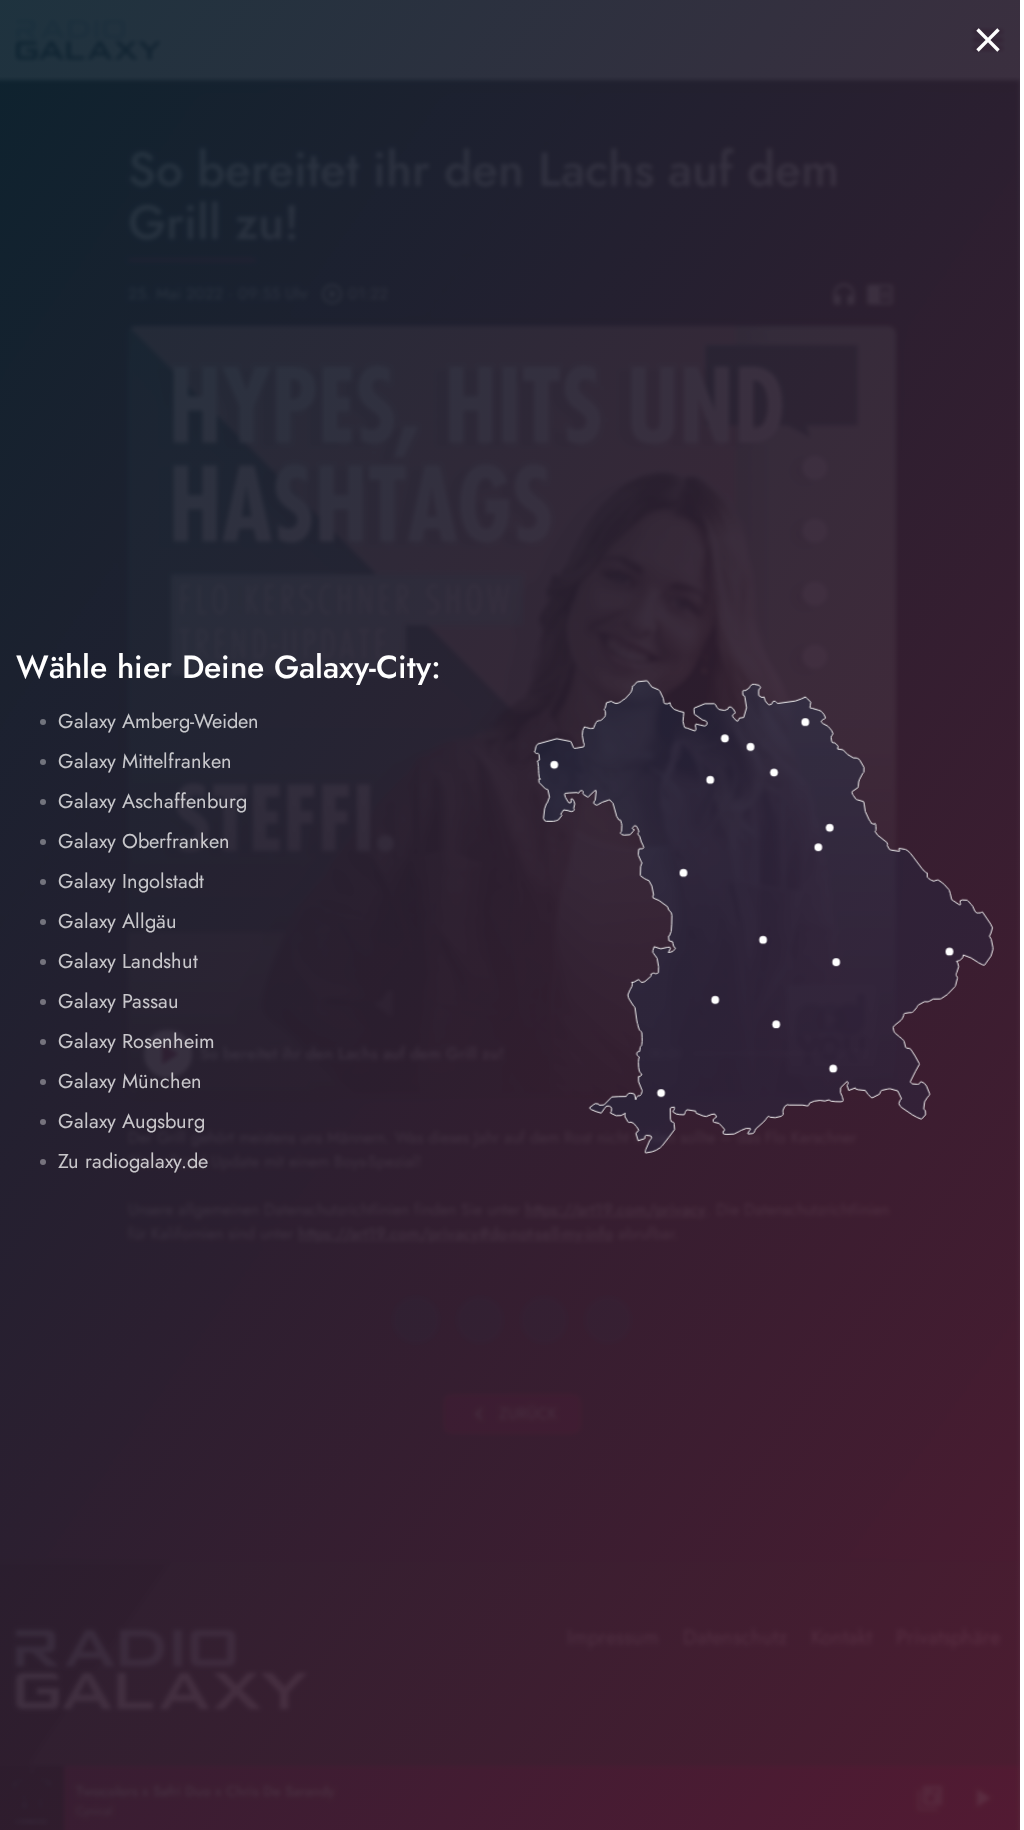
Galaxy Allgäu (117, 921)
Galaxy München (130, 1081)
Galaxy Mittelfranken (145, 761)
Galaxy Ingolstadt (131, 881)
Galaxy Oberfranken (144, 841)
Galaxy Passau (118, 1001)
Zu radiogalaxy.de (133, 1161)
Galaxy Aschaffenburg (152, 801)
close (988, 40)
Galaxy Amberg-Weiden (158, 721)
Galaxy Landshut (128, 961)
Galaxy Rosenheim (136, 1041)
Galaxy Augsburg (131, 1121)
